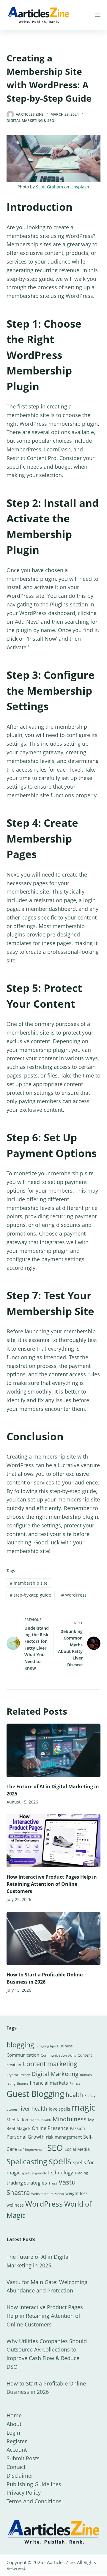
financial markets (49, 2083)
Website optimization (48, 2194)
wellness (15, 2205)
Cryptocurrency (18, 2075)
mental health (40, 2120)
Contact (16, 2467)
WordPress (74, 1595)
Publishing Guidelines (34, 2484)
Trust (53, 2183)
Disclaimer (20, 2476)
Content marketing (50, 2064)
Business (65, 2046)
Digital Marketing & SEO (30, 121)
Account (17, 2450)
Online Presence (50, 2128)
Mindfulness (70, 2119)
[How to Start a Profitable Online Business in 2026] (54, 1939)
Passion (77, 2128)
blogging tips (46, 2046)
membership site (29, 1583)
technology (60, 2172)
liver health (33, 2109)
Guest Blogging (35, 2094)
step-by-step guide (30, 1595)
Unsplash (80, 187)
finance (23, 2083)
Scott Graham (49, 187)
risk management (64, 2137)
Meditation (17, 2120)
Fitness (75, 2083)
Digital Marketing (55, 2074)
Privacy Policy (24, 2493)
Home (14, 2415)
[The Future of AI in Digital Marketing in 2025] (54, 1750)
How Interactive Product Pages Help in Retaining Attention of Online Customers (52, 1884)
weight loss (77, 2193)
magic (84, 2107)
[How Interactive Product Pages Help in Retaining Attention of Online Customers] (54, 1841)
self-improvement (32, 2150)
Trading (81, 2173)
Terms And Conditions (34, 2501)
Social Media (77, 2149)
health (74, 2095)
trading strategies (27, 2183)
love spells (59, 2109)
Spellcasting (27, 2161)
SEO (55, 2148)
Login (13, 2433)
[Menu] (98, 15)
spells (60, 2161)
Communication (23, 2055)
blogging (20, 2045)
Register (17, 2441)
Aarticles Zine (61, 2562)
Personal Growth (26, 2137)
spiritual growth (34, 2173)
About (14, 2424)
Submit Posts (23, 2458)
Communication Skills (58, 2055)
